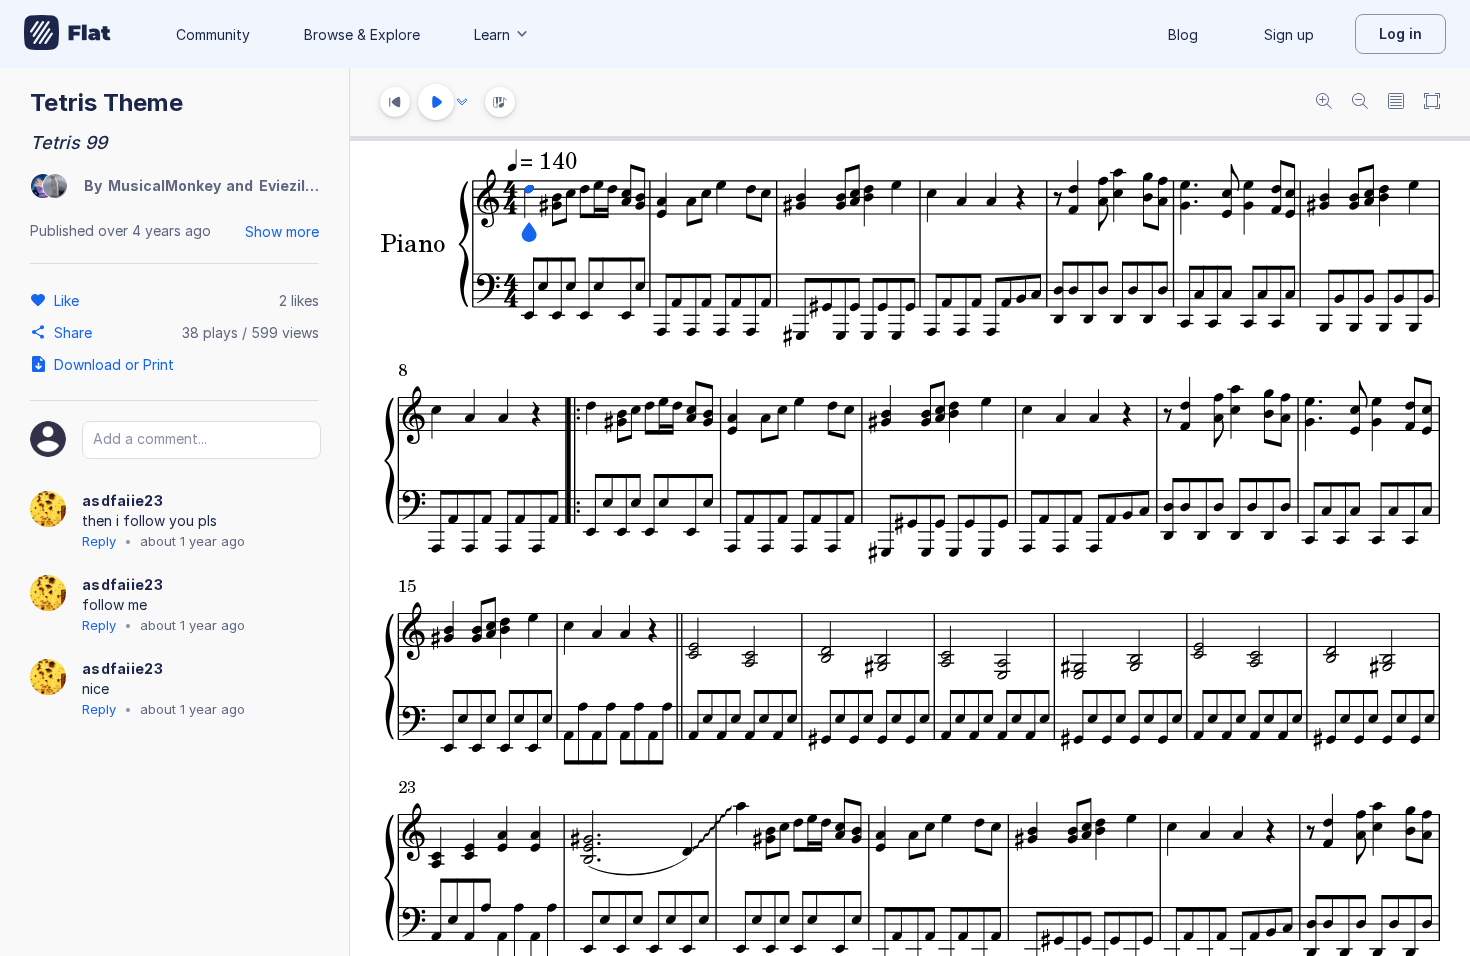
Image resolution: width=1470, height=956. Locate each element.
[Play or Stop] (436, 102)
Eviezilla (288, 185)
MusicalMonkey (164, 185)
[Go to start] (395, 102)
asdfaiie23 (122, 500)
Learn (492, 34)
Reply (99, 541)
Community (213, 34)
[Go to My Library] (67, 34)
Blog (1183, 34)
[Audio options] (462, 102)
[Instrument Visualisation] (500, 102)
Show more (282, 231)
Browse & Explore (362, 34)
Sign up (1289, 34)
